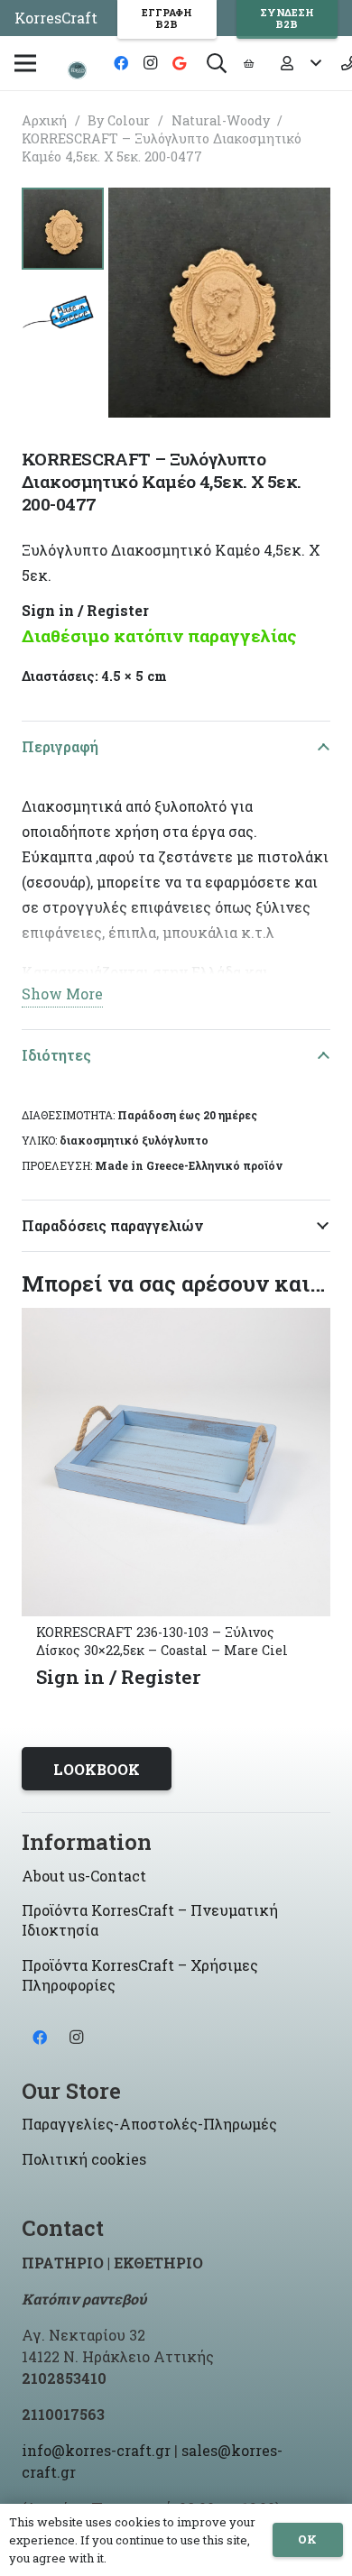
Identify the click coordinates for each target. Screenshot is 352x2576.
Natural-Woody (221, 120)
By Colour (119, 120)
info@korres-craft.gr (96, 2450)
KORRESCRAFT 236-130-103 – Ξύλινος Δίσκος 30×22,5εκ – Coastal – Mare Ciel (162, 1641)
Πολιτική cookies (84, 2159)
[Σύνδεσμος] (77, 70)
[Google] (179, 63)
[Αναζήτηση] (217, 63)
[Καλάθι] (248, 63)
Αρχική (44, 120)
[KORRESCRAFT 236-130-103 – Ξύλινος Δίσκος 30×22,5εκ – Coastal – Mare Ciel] (176, 1320)
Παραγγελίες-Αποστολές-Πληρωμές (149, 2124)
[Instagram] (150, 63)
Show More (62, 994)
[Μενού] (25, 63)
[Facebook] (121, 63)
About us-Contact (84, 1876)
